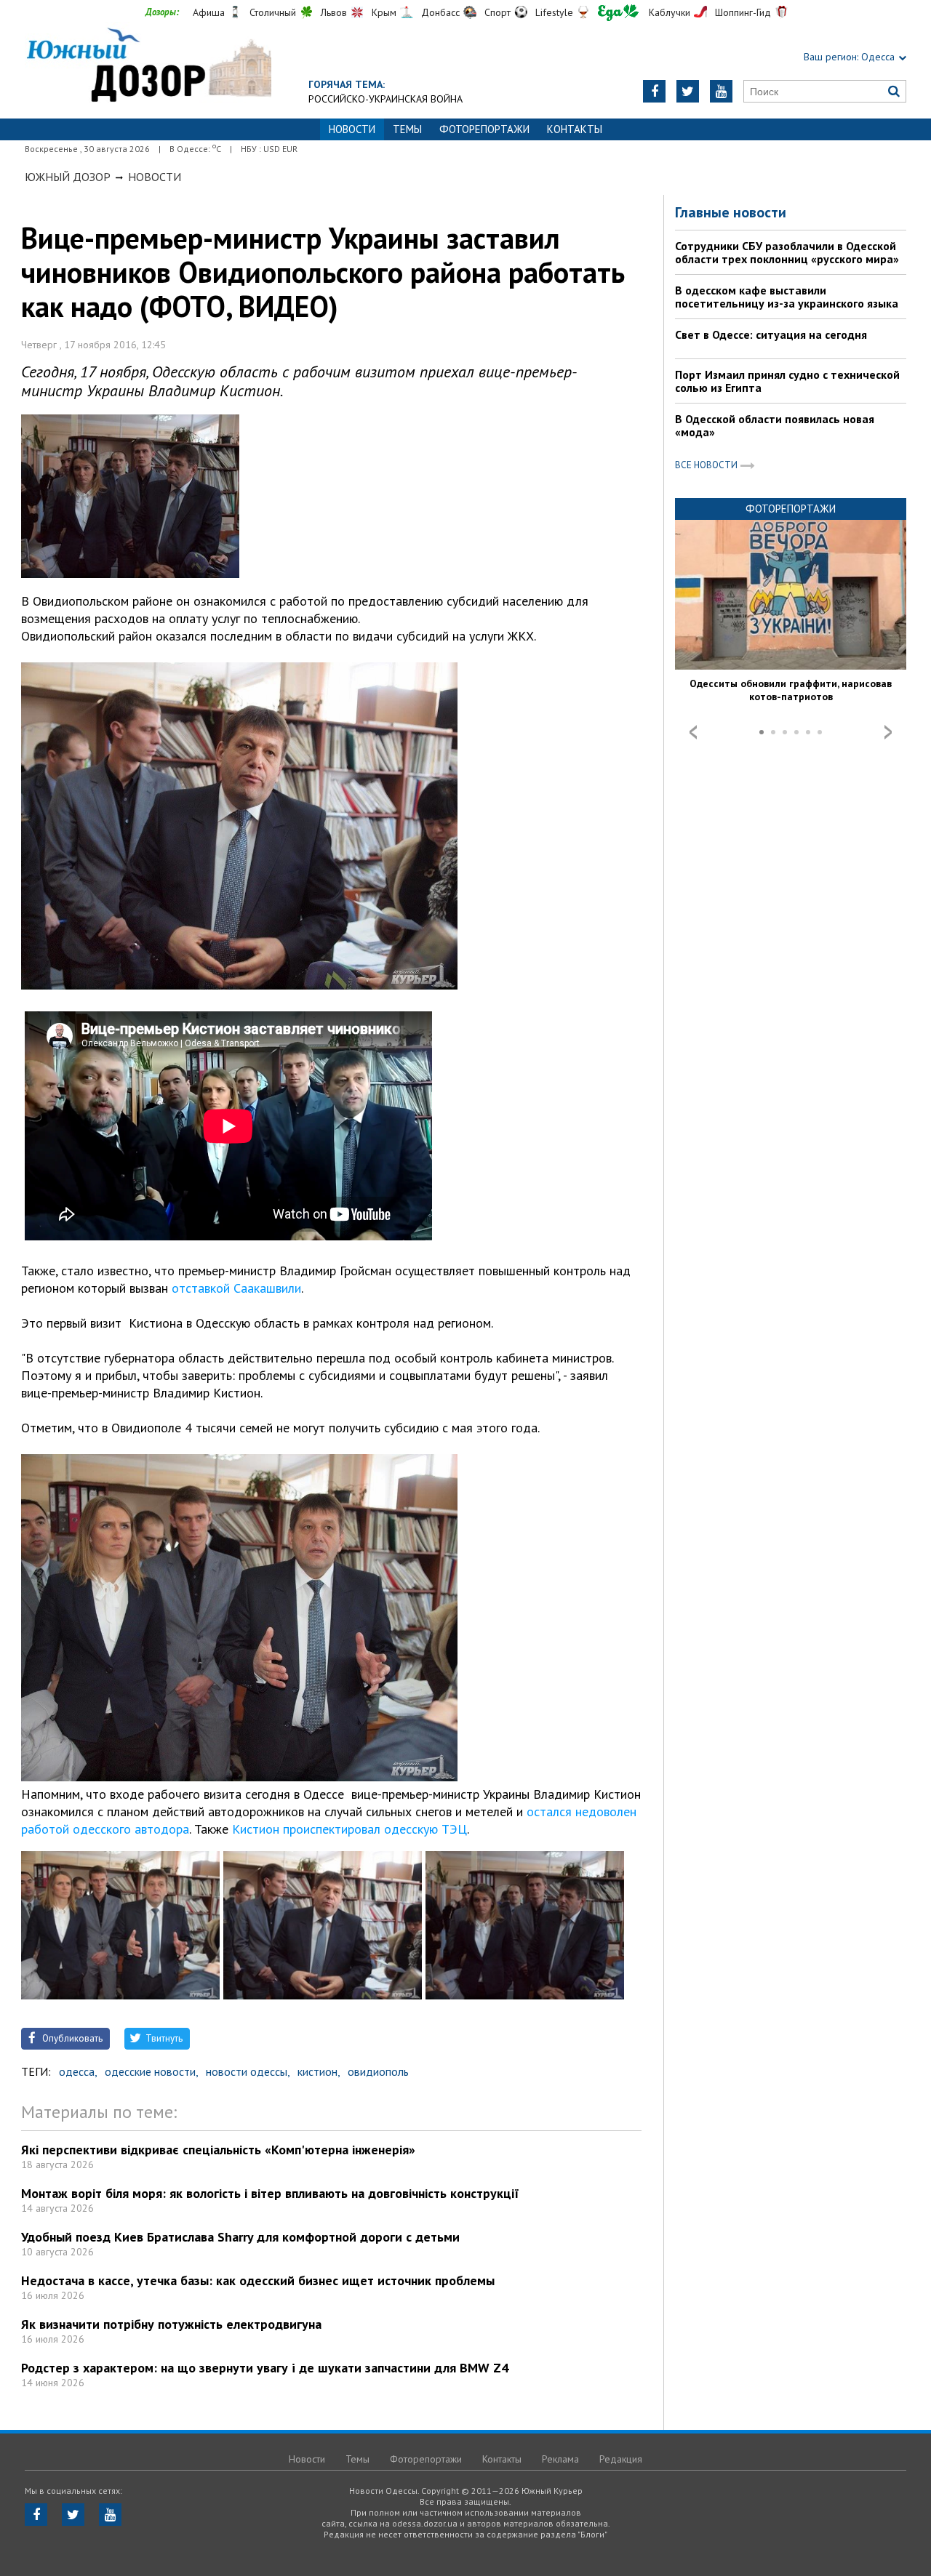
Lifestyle (554, 12)
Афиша (209, 12)
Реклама (560, 2459)
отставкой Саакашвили (236, 1288)
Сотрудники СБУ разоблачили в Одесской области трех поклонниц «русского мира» (787, 252)
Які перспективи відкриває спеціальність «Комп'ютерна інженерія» (218, 2150)
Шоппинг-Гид (743, 12)
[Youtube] (721, 91)
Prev (693, 732)
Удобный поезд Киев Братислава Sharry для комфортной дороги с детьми (240, 2237)
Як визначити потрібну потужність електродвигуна (171, 2324)
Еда (618, 13)
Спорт (498, 12)
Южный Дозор (68, 177)
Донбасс (440, 12)
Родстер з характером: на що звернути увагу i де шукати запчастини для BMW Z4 (265, 2368)
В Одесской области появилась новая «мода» (775, 425)
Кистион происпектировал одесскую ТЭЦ (348, 1829)
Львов (334, 12)
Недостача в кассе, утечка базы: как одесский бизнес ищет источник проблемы (258, 2280)
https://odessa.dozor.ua (148, 67)
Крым (384, 12)
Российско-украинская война (385, 99)
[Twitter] (688, 91)
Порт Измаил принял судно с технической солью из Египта (787, 381)
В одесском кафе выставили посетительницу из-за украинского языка (787, 297)
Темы (407, 129)
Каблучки (670, 12)
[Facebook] (654, 91)
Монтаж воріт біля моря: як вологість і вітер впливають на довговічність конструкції (270, 2193)
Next (888, 732)
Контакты (575, 129)
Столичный (273, 12)
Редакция (621, 2459)
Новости (155, 177)
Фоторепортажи (484, 129)
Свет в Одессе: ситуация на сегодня (771, 334)
